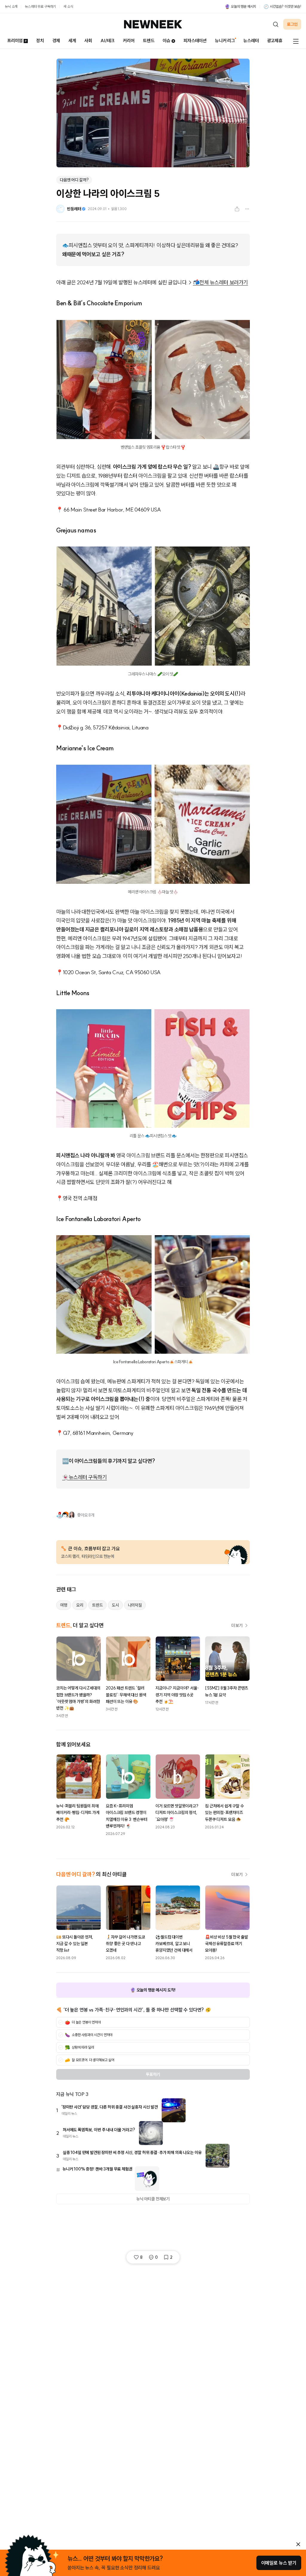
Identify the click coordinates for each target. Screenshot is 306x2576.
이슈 (166, 41)
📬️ (196, 282)
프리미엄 (15, 41)
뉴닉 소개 (11, 6)
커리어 (129, 41)
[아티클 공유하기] (237, 209)
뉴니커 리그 (225, 41)
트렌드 (149, 41)
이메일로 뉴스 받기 (279, 2563)
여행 (64, 1605)
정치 (40, 41)
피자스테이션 (195, 41)
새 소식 (68, 6)
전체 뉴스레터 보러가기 (224, 282)
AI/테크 (107, 41)
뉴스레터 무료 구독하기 (40, 6)
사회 (88, 41)
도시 (115, 1605)
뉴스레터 (251, 41)
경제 (56, 41)
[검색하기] (276, 24)
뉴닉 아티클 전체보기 (153, 2199)
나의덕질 (135, 1605)
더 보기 (237, 1625)
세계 (72, 41)
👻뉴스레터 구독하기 (85, 1477)
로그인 (292, 24)
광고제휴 (275, 41)
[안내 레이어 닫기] (298, 2544)
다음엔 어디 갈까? (74, 180)
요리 (80, 1605)
